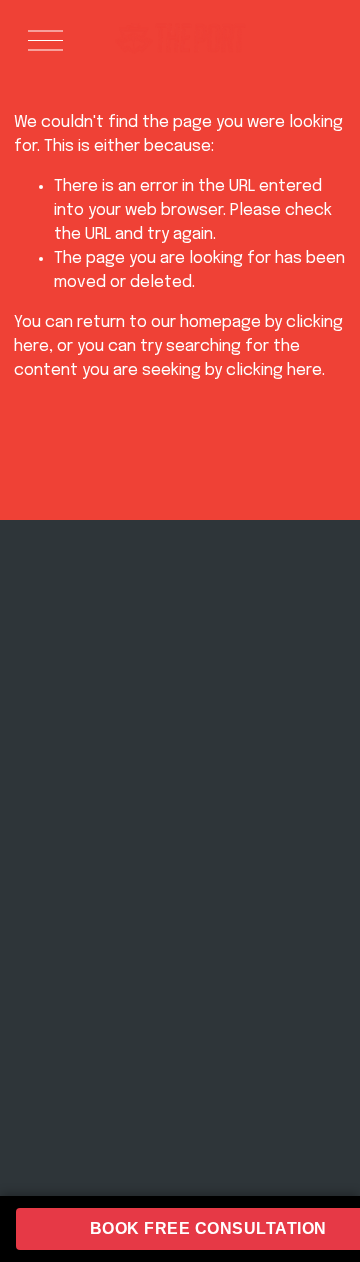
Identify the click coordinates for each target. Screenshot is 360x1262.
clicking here (274, 370)
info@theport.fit (259, 654)
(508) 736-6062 (259, 675)
